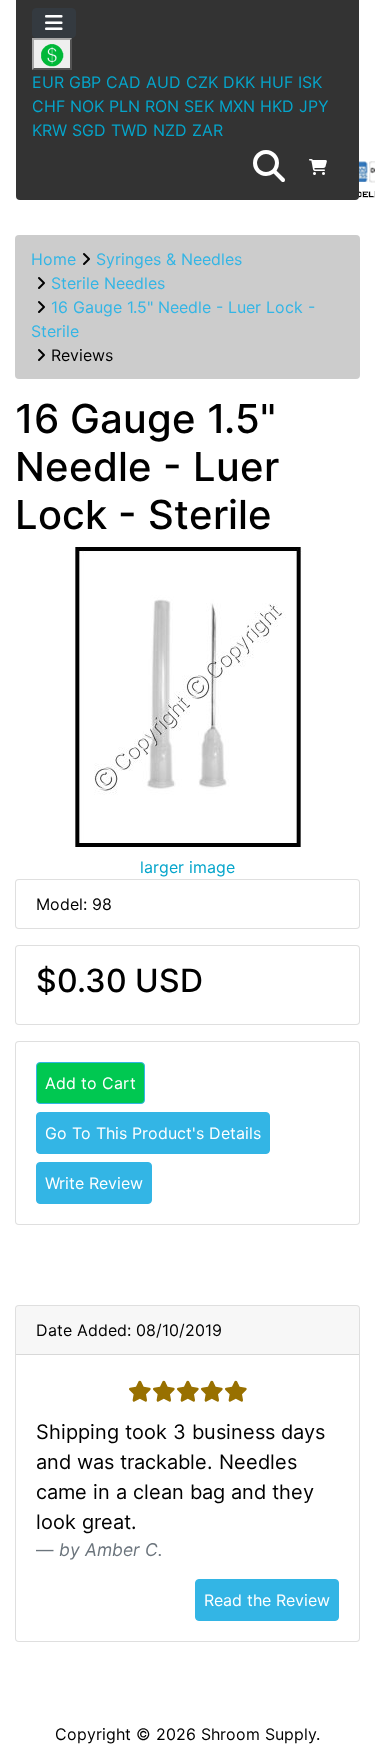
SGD (89, 130)
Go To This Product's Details (153, 1133)
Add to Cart (90, 1083)
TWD (129, 130)
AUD (163, 82)
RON (162, 106)
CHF (48, 106)
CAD (123, 82)
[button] (269, 167)
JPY (314, 106)
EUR (48, 82)
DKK (239, 82)
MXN (237, 106)
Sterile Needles (108, 283)
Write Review (94, 1183)
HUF (276, 82)
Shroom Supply (258, 1734)
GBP (85, 82)
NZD (170, 130)
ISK (310, 82)
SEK (199, 106)
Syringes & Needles (169, 259)
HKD (277, 106)
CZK (202, 82)
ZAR (207, 130)
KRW (49, 130)
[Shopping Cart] (318, 167)
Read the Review (267, 1600)
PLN (124, 106)
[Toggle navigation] (54, 23)
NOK (87, 106)
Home (53, 259)
